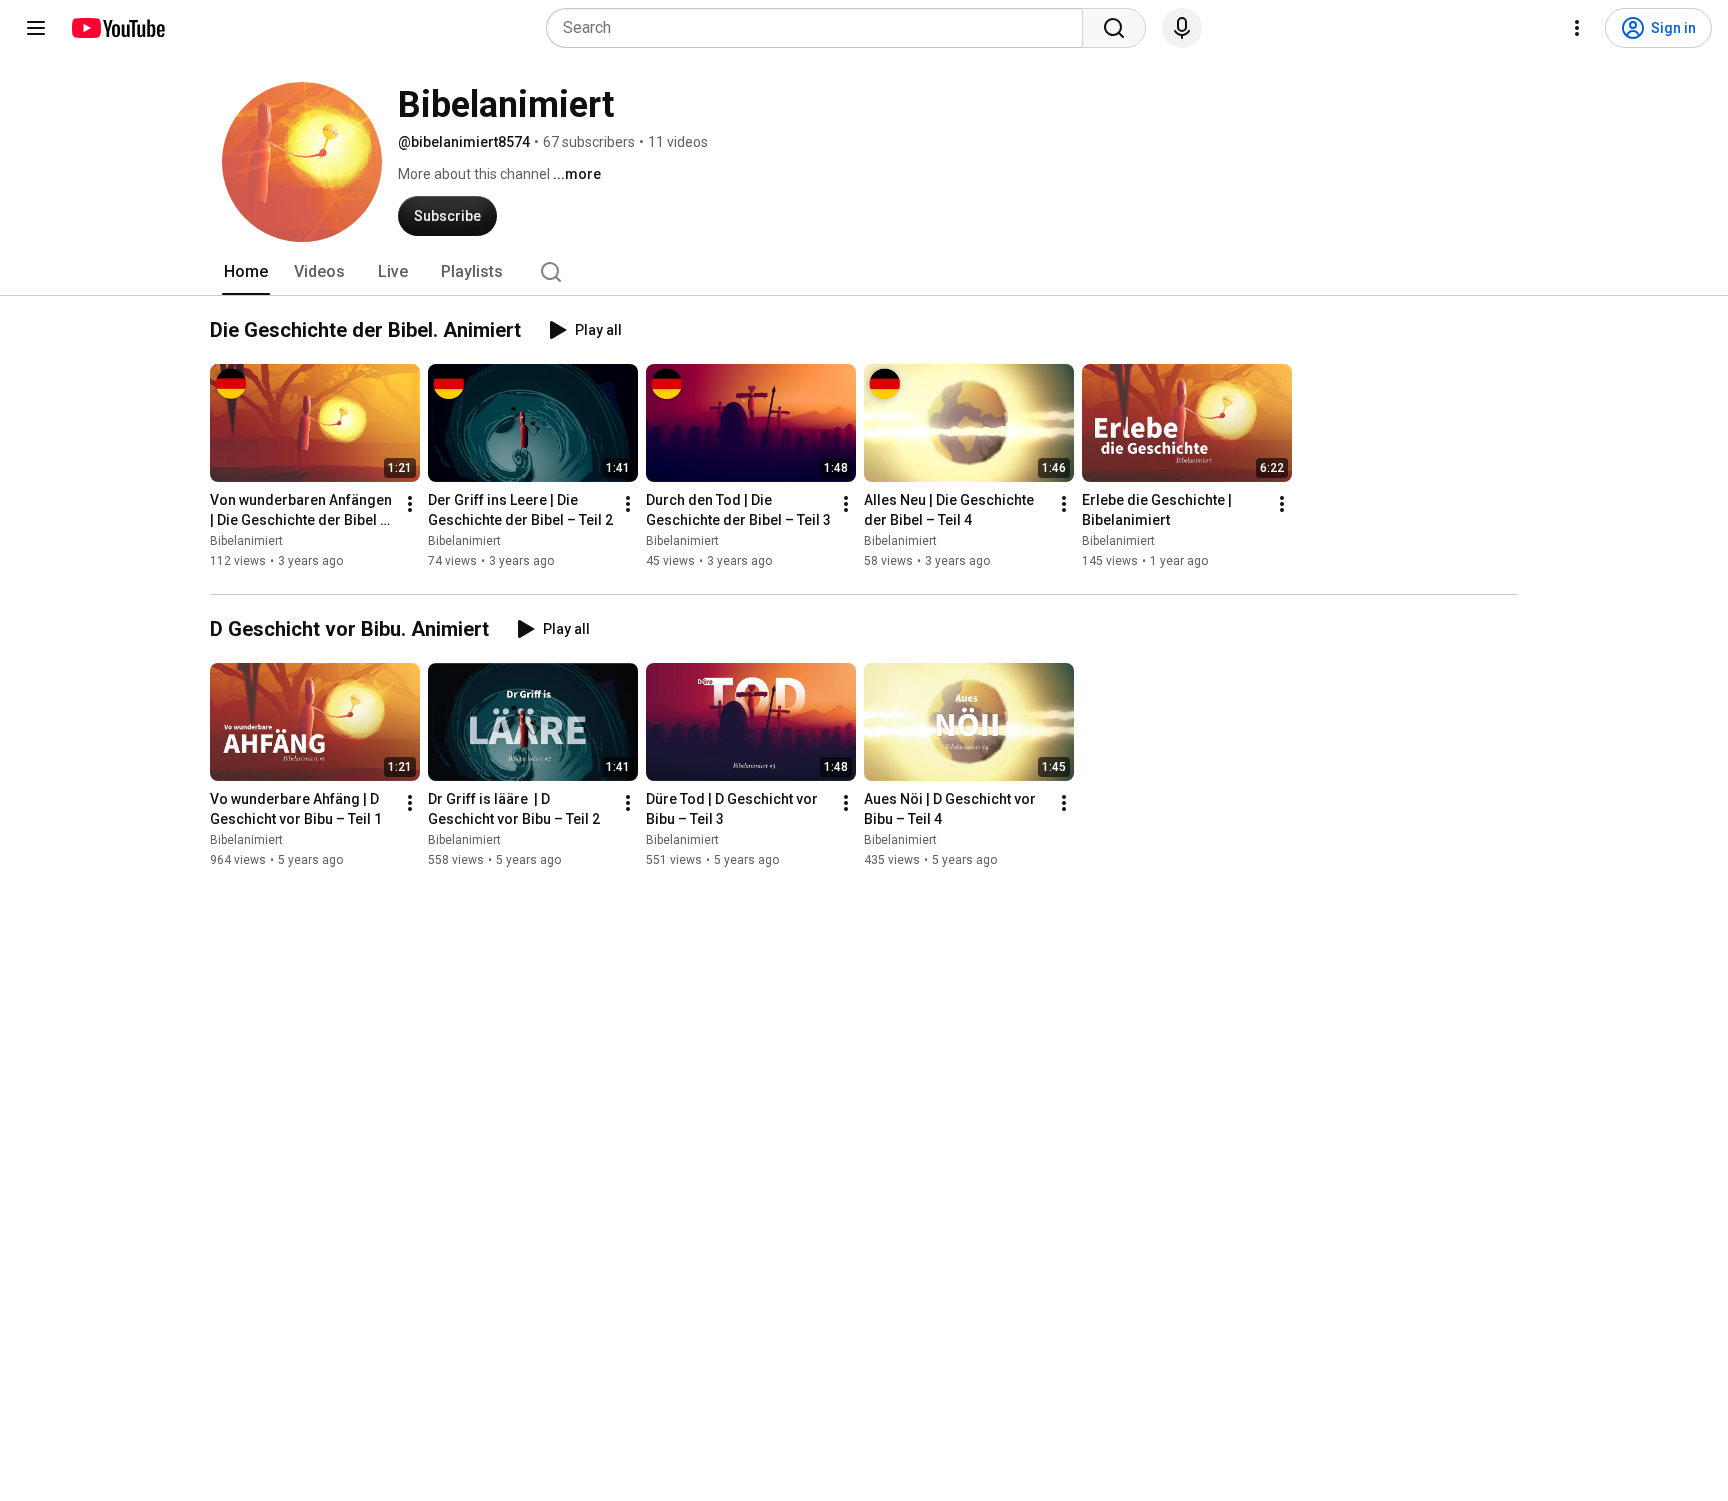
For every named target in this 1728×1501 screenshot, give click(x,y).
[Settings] (1577, 28)
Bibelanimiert (246, 541)
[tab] (246, 272)
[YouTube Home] (117, 28)
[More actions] (410, 504)
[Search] (1114, 28)
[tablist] (864, 272)
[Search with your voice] (1182, 28)
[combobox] (820, 28)
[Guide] (36, 28)
